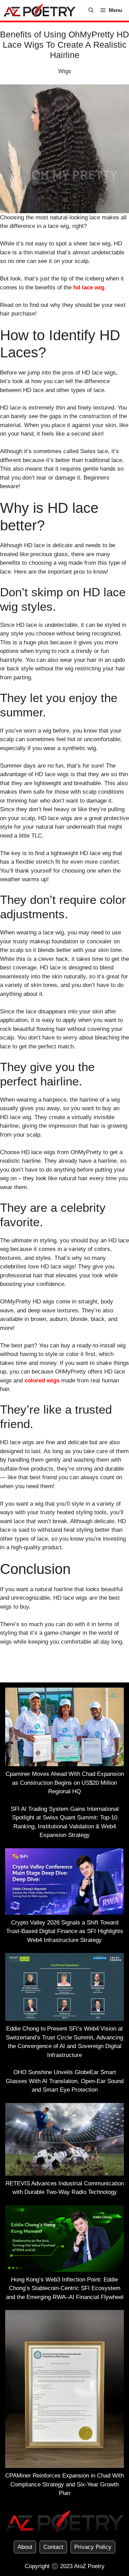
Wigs (65, 71)
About (25, 2547)
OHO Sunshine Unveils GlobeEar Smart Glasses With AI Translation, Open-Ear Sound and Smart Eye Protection (65, 2081)
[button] (91, 10)
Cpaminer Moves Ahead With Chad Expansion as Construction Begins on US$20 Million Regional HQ (65, 1783)
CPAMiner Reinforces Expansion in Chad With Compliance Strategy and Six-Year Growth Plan (64, 2484)
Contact (53, 2547)
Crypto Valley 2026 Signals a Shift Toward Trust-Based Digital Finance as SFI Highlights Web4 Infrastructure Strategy (65, 1931)
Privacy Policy (93, 2547)
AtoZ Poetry (89, 2566)
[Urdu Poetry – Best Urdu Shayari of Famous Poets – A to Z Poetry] (40, 10)
